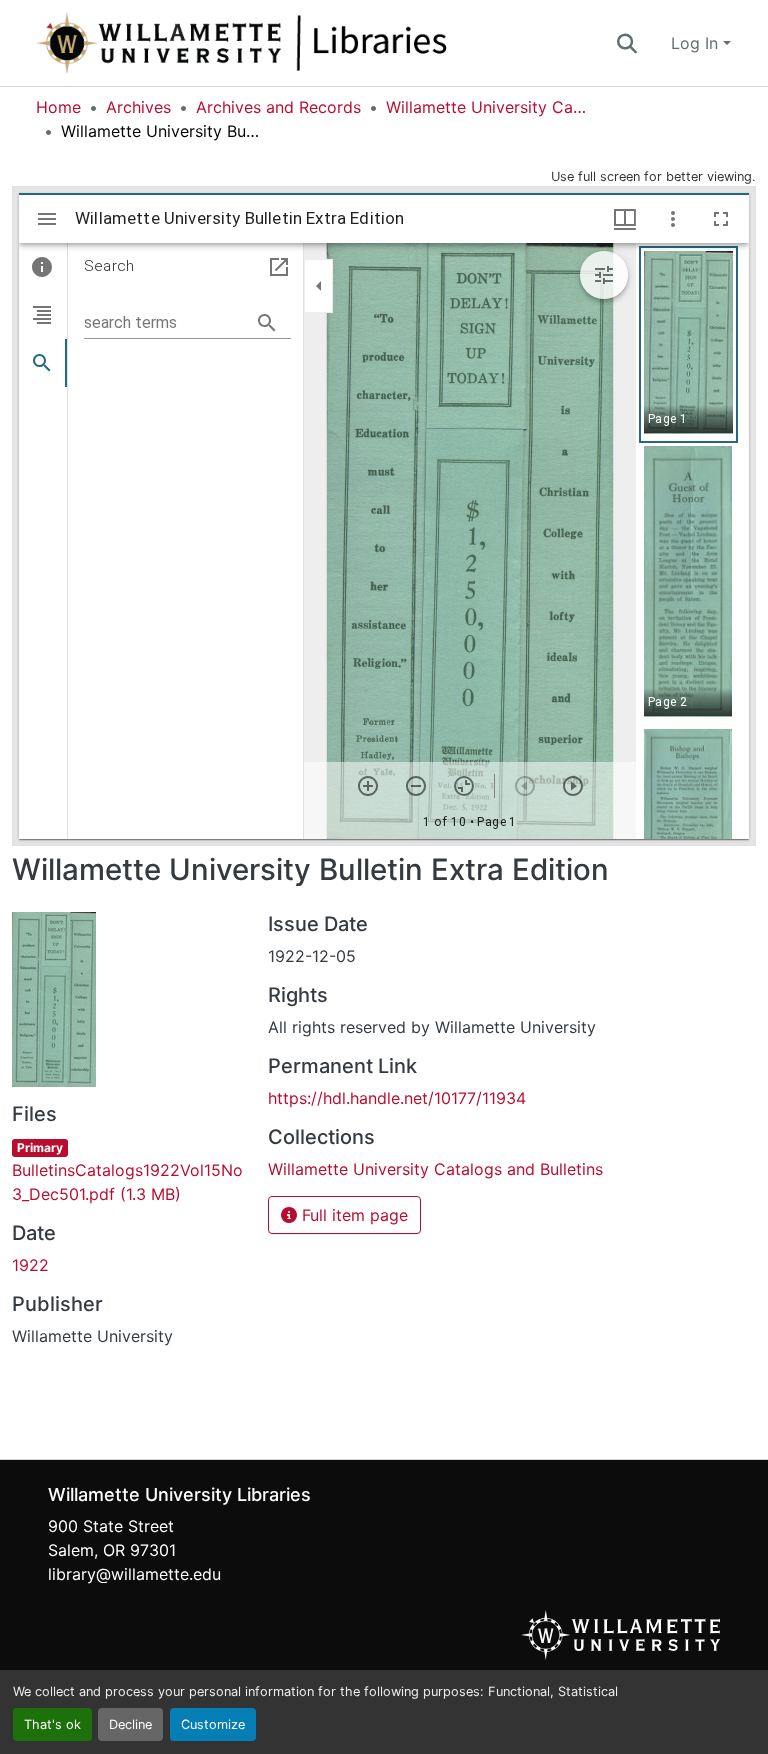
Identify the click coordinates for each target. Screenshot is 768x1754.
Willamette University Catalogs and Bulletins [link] (486, 107)
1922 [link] (30, 1265)
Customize (213, 1724)
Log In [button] (697, 43)
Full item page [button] (352, 1215)
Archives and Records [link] (278, 107)
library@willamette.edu (134, 1574)
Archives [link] (138, 107)
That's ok (52, 1724)
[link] (128, 1170)
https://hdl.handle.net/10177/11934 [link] (397, 1098)
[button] (308, 43)
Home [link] (58, 107)
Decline (130, 1724)
